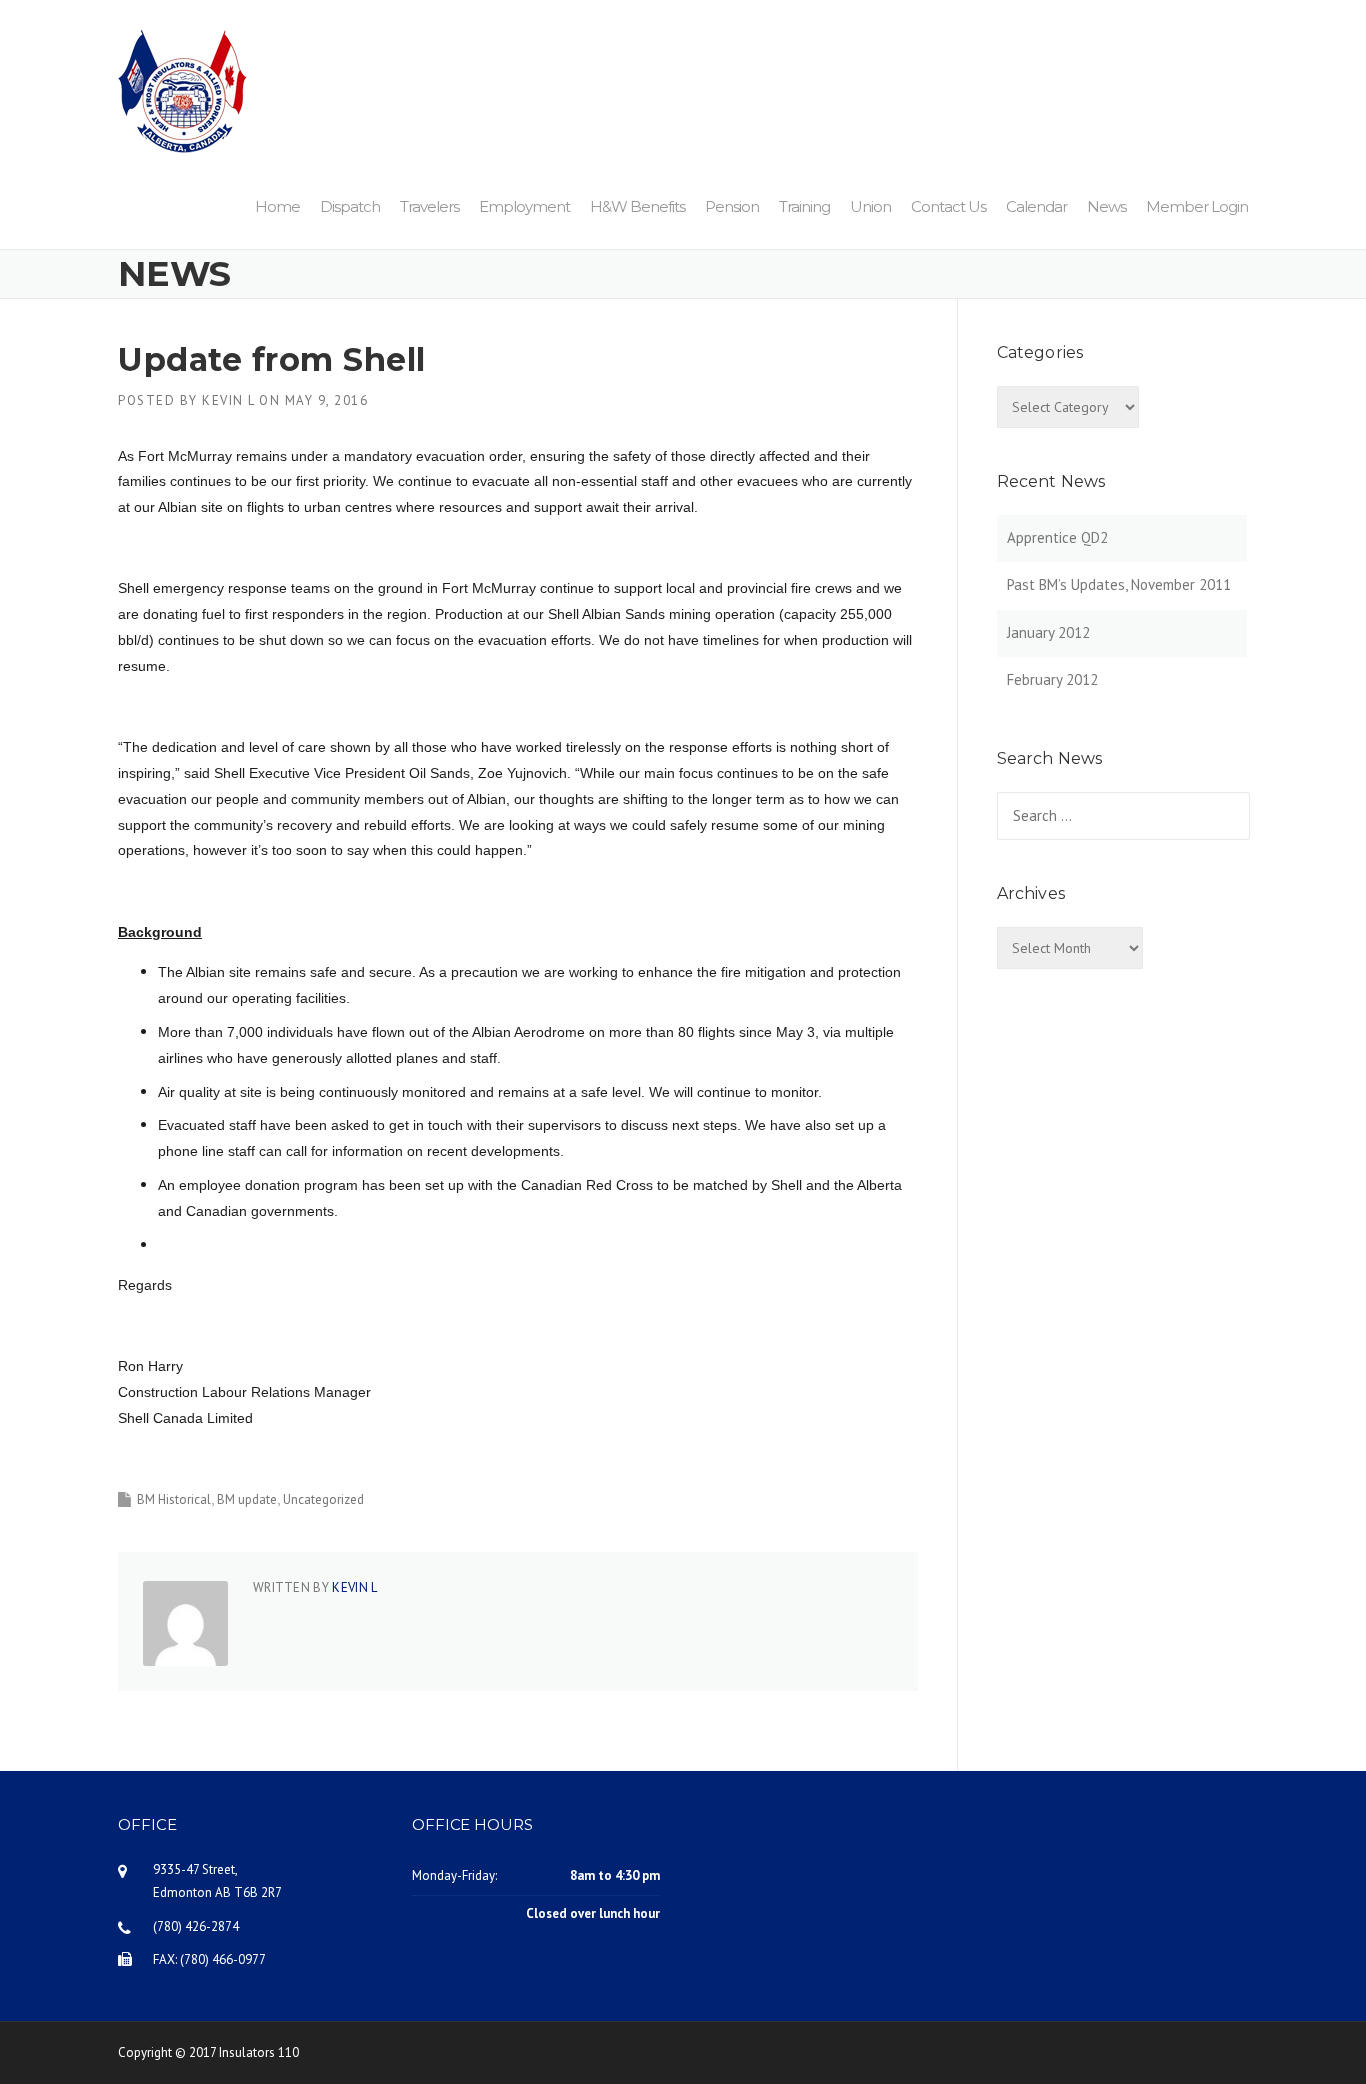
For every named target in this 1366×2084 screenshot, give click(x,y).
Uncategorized (323, 1499)
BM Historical (174, 1499)
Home (277, 206)
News (1106, 206)
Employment (524, 206)
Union (870, 206)
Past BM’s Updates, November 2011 (1119, 584)
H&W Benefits (637, 206)
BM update (247, 1499)
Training (804, 206)
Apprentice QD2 (1057, 537)
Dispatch (350, 206)
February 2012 (1052, 679)
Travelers (429, 206)
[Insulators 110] (183, 89)
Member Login (1197, 206)
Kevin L (228, 400)
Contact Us (948, 206)
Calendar (1036, 206)
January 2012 (1048, 632)
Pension (732, 206)
